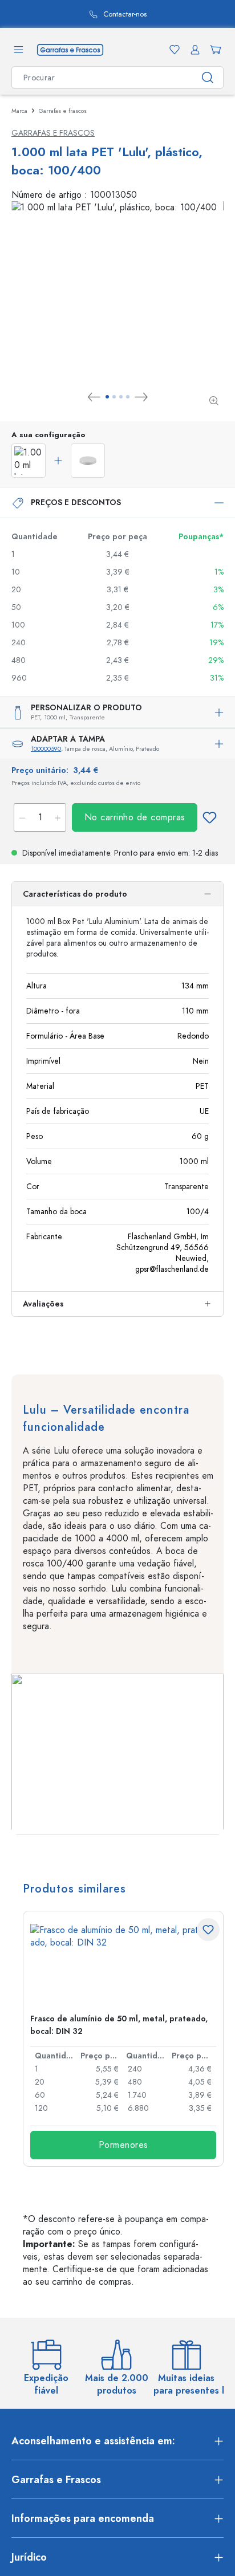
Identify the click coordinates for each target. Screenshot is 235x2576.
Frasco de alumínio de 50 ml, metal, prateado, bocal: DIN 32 (119, 2025)
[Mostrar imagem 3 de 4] (121, 397)
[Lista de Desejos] (172, 50)
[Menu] (18, 50)
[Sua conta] (193, 50)
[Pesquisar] (208, 78)
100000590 (46, 749)
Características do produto (75, 894)
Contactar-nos (79, 15)
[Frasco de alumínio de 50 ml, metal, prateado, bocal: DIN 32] (123, 1964)
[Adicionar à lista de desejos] (209, 817)
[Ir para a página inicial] (70, 49)
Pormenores (123, 2145)
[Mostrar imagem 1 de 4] (107, 397)
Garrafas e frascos (53, 133)
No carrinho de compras (135, 817)
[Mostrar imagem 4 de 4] (128, 397)
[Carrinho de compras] (213, 50)
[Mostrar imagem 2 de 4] (114, 397)
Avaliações (43, 1304)
